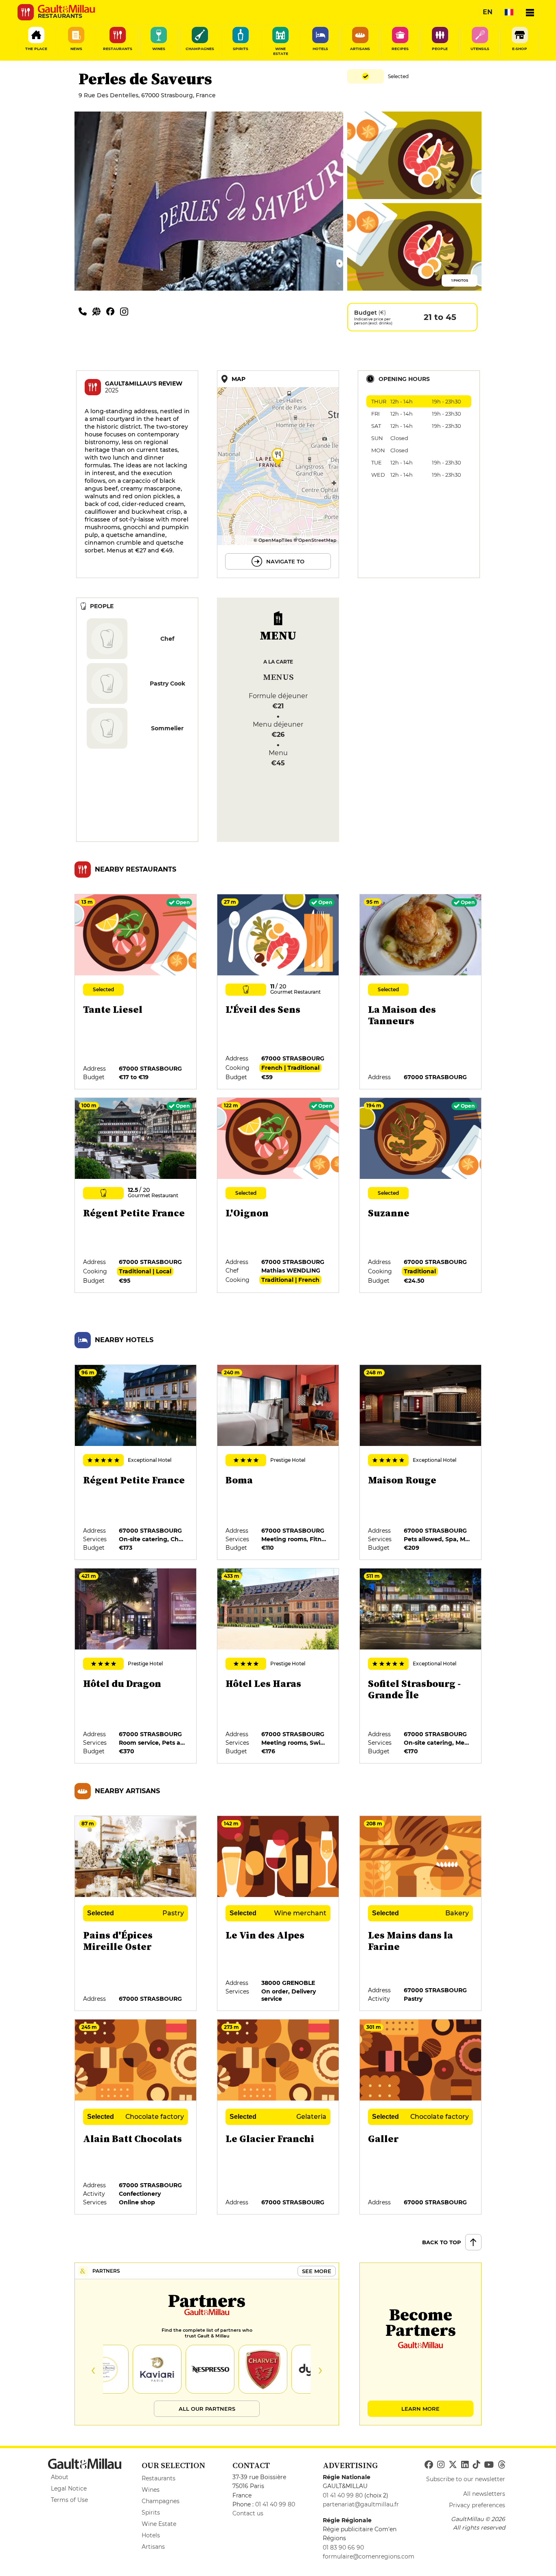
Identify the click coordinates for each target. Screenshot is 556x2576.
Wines (151, 2490)
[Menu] (530, 12)
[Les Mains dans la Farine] (421, 1914)
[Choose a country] (509, 12)
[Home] (66, 9)
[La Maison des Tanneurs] (421, 992)
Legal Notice (69, 2488)
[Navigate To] (278, 474)
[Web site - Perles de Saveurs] (99, 311)
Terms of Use (69, 2500)
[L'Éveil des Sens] (278, 992)
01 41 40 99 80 (275, 2504)
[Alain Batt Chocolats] (136, 2117)
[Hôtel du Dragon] (136, 1666)
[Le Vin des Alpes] (278, 1914)
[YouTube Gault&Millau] (489, 2465)
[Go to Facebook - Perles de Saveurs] (113, 311)
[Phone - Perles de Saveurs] (85, 311)
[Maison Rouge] (421, 1463)
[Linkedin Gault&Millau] (465, 2465)
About (60, 2477)
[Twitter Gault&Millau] (453, 2465)
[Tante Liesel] (136, 992)
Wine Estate (159, 2524)
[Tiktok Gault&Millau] (476, 2465)
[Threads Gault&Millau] (501, 2465)
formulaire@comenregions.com (369, 2556)
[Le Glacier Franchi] (278, 2117)
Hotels (151, 2535)
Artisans (153, 2547)
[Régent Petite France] (136, 1196)
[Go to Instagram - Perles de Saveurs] (126, 311)
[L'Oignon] (278, 1196)
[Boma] (278, 1463)
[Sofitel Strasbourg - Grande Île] (421, 1666)
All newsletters (484, 2494)
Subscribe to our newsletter (466, 2479)
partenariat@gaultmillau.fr (361, 2504)
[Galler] (421, 2117)
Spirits (151, 2512)
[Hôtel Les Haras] (278, 1666)
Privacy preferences (477, 2505)
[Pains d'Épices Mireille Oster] (136, 1914)
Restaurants (159, 2478)
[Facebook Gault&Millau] (429, 2465)
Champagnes (161, 2501)
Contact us (248, 2513)
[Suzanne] (421, 1196)
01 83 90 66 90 (343, 2548)
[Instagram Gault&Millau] (441, 2465)
